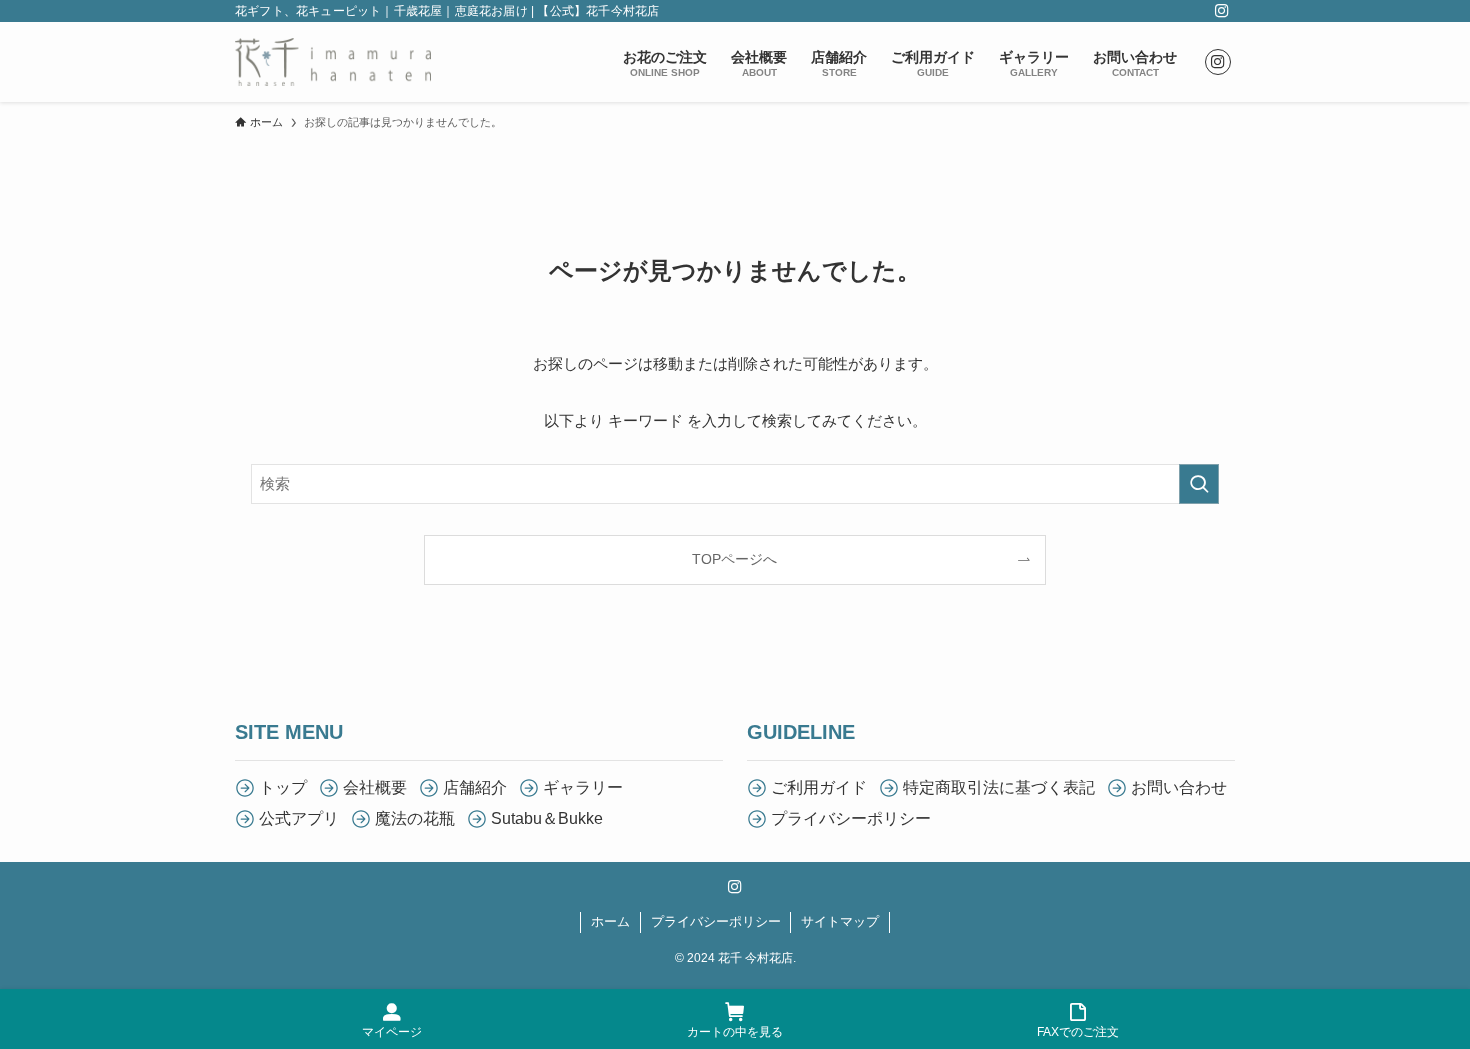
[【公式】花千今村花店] (333, 62)
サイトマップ (840, 921)
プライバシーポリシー (716, 921)
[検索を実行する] (1199, 484)
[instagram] (1222, 11)
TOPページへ (734, 559)
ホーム (610, 921)
